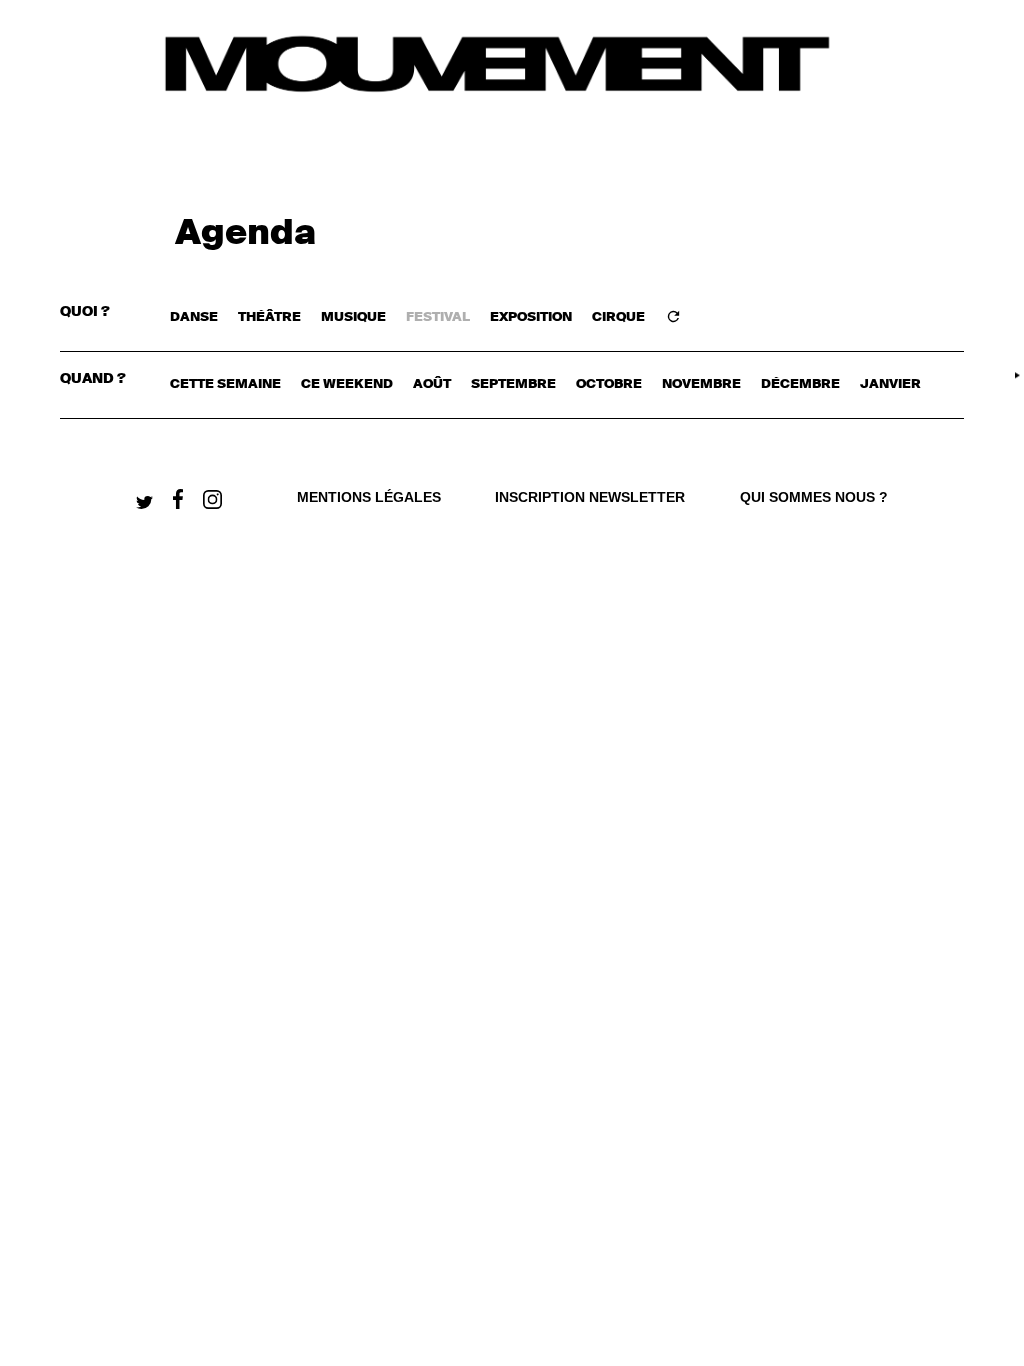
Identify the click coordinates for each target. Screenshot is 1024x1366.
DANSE (194, 317)
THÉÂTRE (269, 317)
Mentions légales (369, 497)
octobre (609, 384)
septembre (513, 384)
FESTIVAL (438, 317)
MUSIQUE (353, 317)
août (432, 384)
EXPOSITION (531, 317)
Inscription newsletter (590, 497)
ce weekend (347, 384)
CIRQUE (618, 317)
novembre (701, 384)
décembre (800, 384)
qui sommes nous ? (814, 497)
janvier (890, 384)
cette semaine (225, 384)
